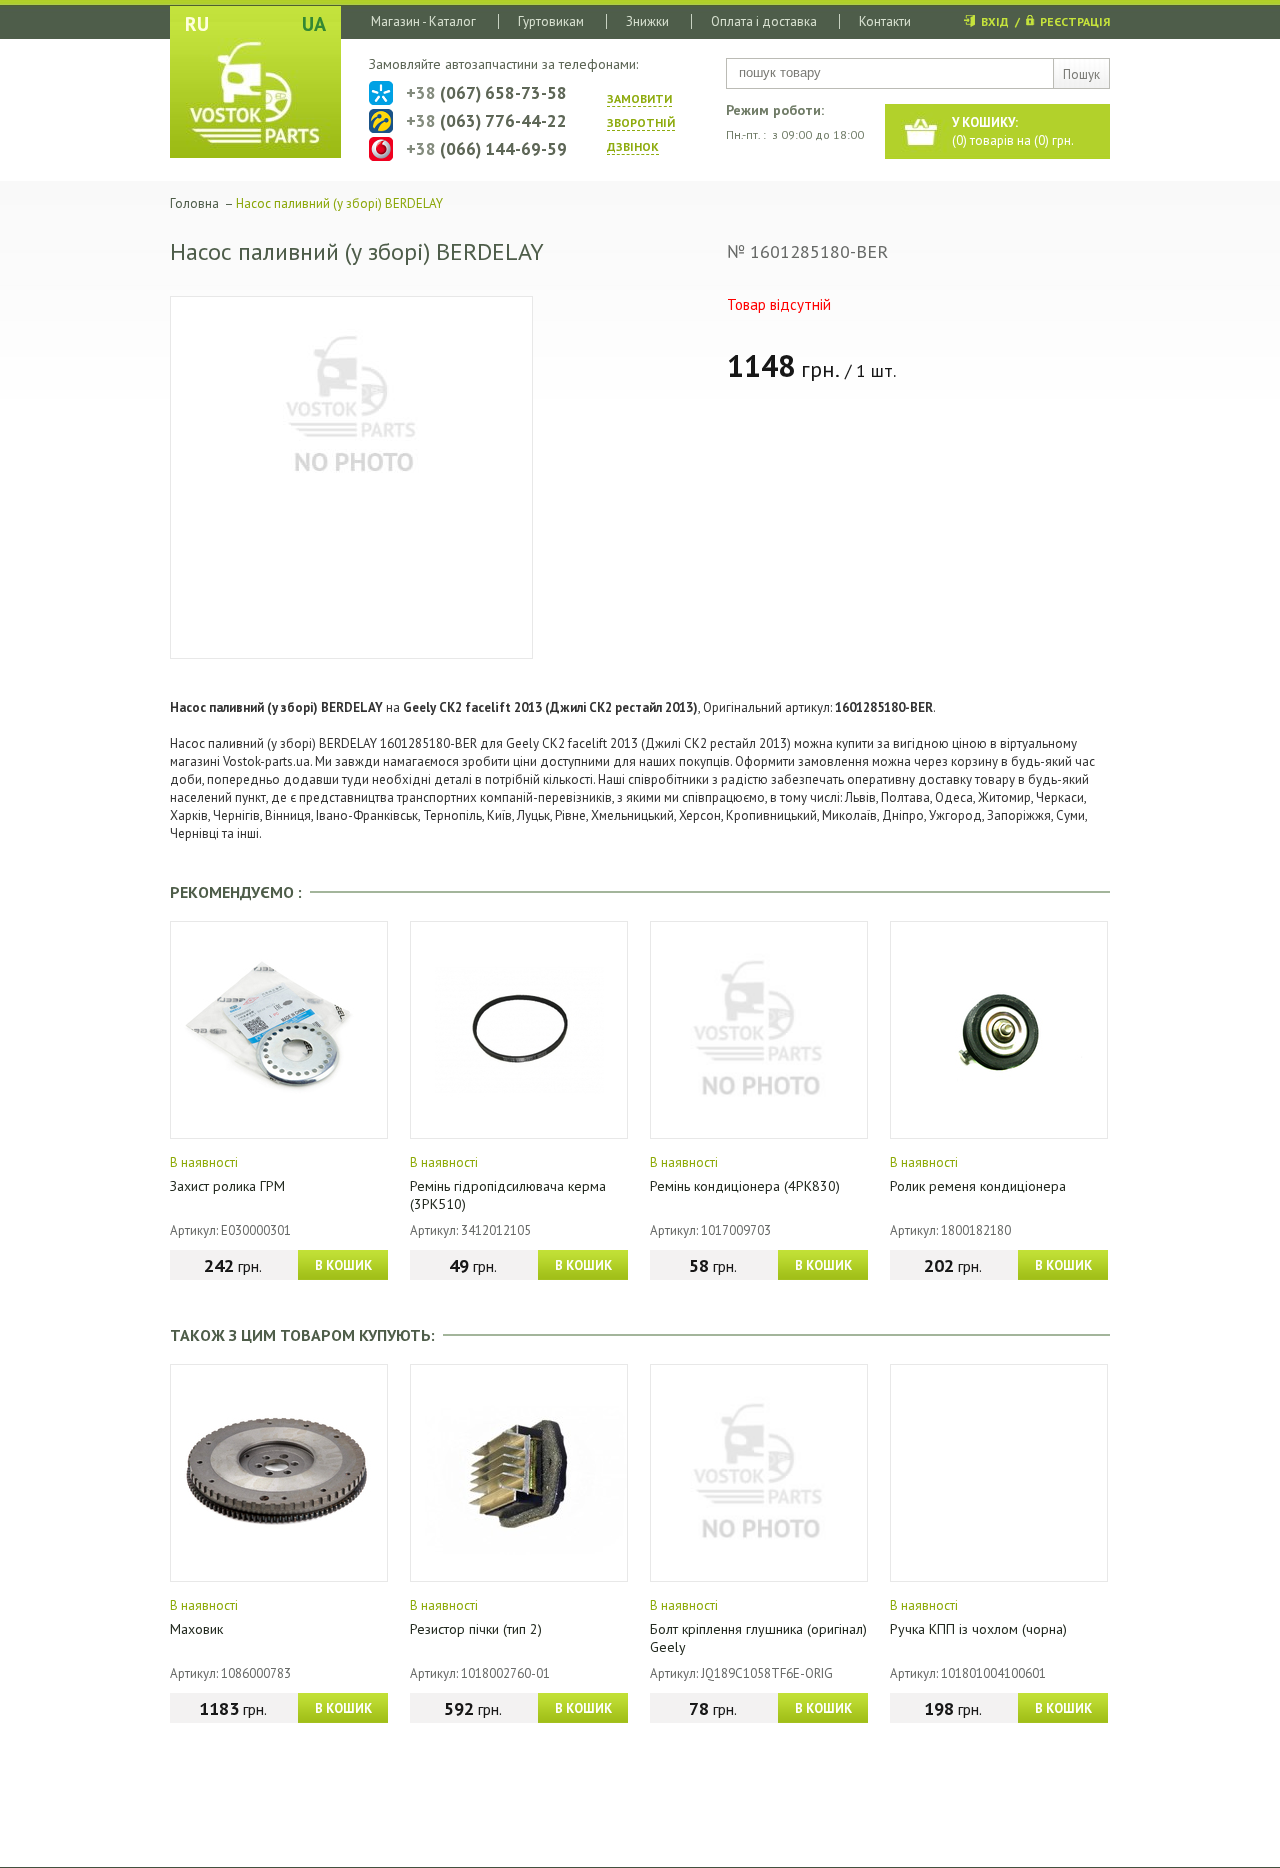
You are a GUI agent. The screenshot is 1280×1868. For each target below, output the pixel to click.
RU (197, 24)
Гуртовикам (551, 21)
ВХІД (995, 21)
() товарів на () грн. (1013, 131)
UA (314, 24)
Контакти (885, 21)
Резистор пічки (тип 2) (476, 1629)
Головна (194, 203)
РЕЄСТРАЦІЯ (1075, 21)
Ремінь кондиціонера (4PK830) (745, 1186)
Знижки (647, 21)
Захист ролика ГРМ (227, 1186)
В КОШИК (343, 1265)
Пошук (1081, 74)
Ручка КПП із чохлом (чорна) (978, 1629)
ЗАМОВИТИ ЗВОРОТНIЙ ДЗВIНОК (641, 122)
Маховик (196, 1629)
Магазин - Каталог (423, 21)
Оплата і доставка (764, 21)
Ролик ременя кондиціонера (978, 1186)
